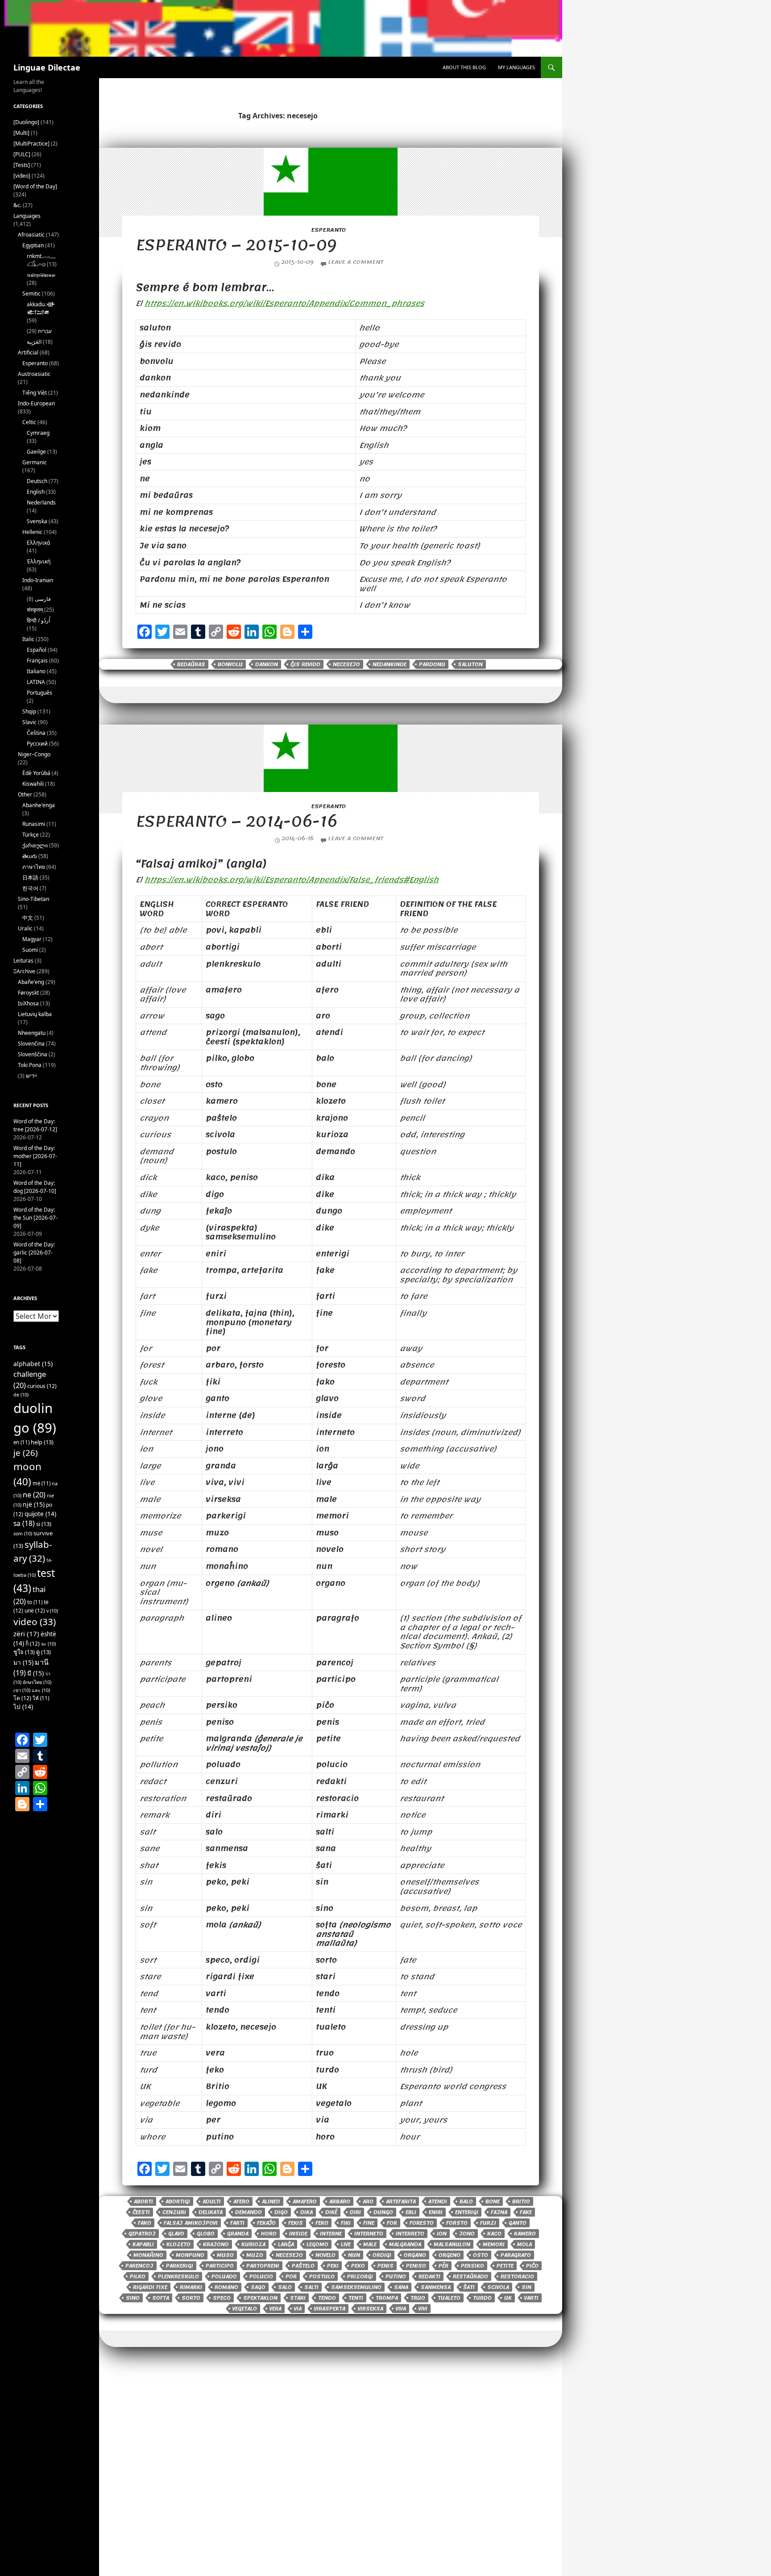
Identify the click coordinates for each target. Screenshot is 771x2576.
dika (307, 2212)
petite (505, 2266)
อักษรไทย (37, 1682)
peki (333, 2266)
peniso (416, 2266)
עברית (45, 331)
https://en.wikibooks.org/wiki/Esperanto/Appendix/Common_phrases (284, 303)
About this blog (464, 67)
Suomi (30, 950)
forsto (457, 2223)
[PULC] (22, 154)
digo (281, 2212)
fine (369, 2223)
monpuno (190, 2255)
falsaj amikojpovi (191, 2223)
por (291, 2276)
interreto (410, 2234)
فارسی (43, 599)
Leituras (23, 961)
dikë (331, 2212)
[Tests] (22, 165)
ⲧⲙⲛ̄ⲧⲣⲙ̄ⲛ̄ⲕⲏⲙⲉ (41, 275)
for (392, 2223)
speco (222, 2298)
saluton (470, 664)
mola (524, 2244)
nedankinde (390, 664)
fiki (346, 2223)
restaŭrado (470, 2276)
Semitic (31, 294)
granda (238, 2234)
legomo (317, 2244)
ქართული (35, 845)
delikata (211, 2212)
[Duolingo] (26, 122)
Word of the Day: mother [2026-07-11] (35, 1156)
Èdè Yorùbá (36, 773)
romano (226, 2287)
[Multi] (21, 133)
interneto (369, 2234)
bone (493, 2201)
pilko (138, 2276)
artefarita (401, 2201)
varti (531, 2298)
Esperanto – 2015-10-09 (236, 245)
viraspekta (330, 2309)
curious (42, 1386)
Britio (521, 2201)
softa (161, 2298)
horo (269, 2234)
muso (225, 2255)
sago (258, 2287)
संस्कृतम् (35, 610)
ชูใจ (24, 1652)
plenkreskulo (178, 2276)
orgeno (450, 2255)
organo (415, 2255)
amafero (305, 2201)
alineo (271, 2201)
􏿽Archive (24, 971)
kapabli (143, 2244)
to (35, 1602)
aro (368, 2201)
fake (526, 2212)
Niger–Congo (34, 754)
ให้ (41, 1698)
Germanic (35, 462)
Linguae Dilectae (47, 67)
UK (508, 2298)
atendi (438, 2201)
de (21, 1395)
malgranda (405, 2244)
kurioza (253, 2244)
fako (145, 2223)
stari (298, 2298)
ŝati (469, 2287)
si (44, 1524)
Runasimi (34, 824)
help (42, 1442)
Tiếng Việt (35, 393)
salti (311, 2287)
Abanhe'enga (39, 805)
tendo (327, 2298)
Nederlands (41, 502)
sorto (191, 2298)
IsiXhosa (28, 1003)
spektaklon (260, 2298)
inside (298, 2234)
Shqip (29, 711)
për (444, 2266)
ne (34, 1494)
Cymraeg (38, 433)
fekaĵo (266, 2223)
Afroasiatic (31, 235)
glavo (176, 2234)
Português (39, 693)
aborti (143, 2201)
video (35, 1621)
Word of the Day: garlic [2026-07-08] (34, 1253)
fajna (499, 2212)
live (346, 2244)
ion (442, 2234)
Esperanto (328, 230)
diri (355, 2212)
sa (24, 1523)
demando (249, 2212)
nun (354, 2255)
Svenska (37, 521)
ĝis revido (305, 664)
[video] (22, 176)
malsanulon (452, 2244)
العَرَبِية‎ (34, 342)
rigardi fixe (150, 2287)
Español (37, 650)
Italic (28, 639)
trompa (387, 2298)
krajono (216, 2244)
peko (358, 2266)
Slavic (29, 722)
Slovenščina (33, 1054)
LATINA (36, 682)
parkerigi (180, 2266)
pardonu (432, 664)
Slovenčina (31, 1044)
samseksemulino (356, 2287)
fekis (296, 2223)
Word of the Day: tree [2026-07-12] (35, 1125)
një (34, 1504)
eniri (436, 2212)
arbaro (340, 2201)
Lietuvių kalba (35, 1014)
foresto (422, 2223)
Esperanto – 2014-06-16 (236, 821)
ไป (23, 1707)
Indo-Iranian (38, 580)
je (26, 1453)
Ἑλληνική (39, 561)
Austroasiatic (34, 374)
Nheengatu (32, 1033)
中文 (28, 918)
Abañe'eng (31, 982)
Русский (37, 744)
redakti (429, 2276)
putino (396, 2276)
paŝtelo (303, 2266)
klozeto (178, 2244)
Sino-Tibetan (33, 899)
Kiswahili (33, 784)
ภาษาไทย (34, 867)
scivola (498, 2287)
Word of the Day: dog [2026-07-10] (35, 1187)
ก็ (33, 1644)
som (23, 1534)
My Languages (516, 67)
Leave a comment (356, 262)
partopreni (263, 2266)
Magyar (32, 939)
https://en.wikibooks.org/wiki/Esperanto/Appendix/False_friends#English (292, 880)
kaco (494, 2234)
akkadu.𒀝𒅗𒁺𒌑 (41, 308)
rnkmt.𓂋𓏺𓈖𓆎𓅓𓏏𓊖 (41, 260)
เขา (22, 1690)
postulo (322, 2276)
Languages (27, 216)
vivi (423, 2309)
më (41, 1483)
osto (481, 2255)
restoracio (517, 2276)
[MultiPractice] (31, 144)
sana (401, 2287)
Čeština (36, 733)
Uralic (25, 928)
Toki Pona (30, 1065)
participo (220, 2266)
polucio (261, 2276)
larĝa (286, 2244)
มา (23, 1662)
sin (526, 2287)
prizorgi (360, 2276)
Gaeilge (36, 452)
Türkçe (31, 835)
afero (241, 2201)
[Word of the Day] (35, 186)
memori (494, 2244)
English (36, 492)
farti (237, 2223)
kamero (525, 2234)
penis (385, 2266)
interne (331, 2234)
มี (35, 1673)
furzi (488, 2223)
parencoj (139, 2266)
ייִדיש (31, 1076)
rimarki (191, 2287)
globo (206, 2234)
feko (322, 2223)
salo (285, 2287)
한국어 (30, 888)
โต (22, 1698)
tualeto (449, 2298)
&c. (17, 205)
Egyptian (33, 245)
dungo (383, 2212)
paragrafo (516, 2255)
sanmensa (436, 2287)
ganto (518, 2223)
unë (35, 1611)
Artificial (28, 352)
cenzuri (174, 2212)
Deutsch (37, 481)
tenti (356, 2298)
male (370, 2244)
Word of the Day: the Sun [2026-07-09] (35, 1218)
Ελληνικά (38, 543)
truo (418, 2298)
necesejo (346, 664)
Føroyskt (28, 993)
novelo (325, 2255)
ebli (411, 2212)
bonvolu (230, 664)
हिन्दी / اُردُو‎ (38, 620)
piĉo (532, 2266)
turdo (482, 2298)
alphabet (33, 1364)
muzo (255, 2255)
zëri (26, 1634)
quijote (40, 1514)
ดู (44, 1652)
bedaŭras (191, 664)
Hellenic (32, 532)
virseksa (371, 2309)
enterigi (467, 2212)
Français (37, 661)
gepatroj (142, 2234)
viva (401, 2309)
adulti (212, 2201)
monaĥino (148, 2255)
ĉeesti (141, 2212)
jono (467, 2234)
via (298, 2309)
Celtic (29, 422)
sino (133, 2298)
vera (276, 2309)
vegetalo (245, 2309)
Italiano (36, 671)
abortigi (178, 2201)
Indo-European (36, 403)
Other (25, 794)
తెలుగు (30, 856)
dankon (267, 664)
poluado (224, 2276)
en (21, 1442)
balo (466, 2201)
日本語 (30, 877)
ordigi (382, 2255)
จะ (48, 1644)
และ (41, 1690)
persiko (473, 2266)
